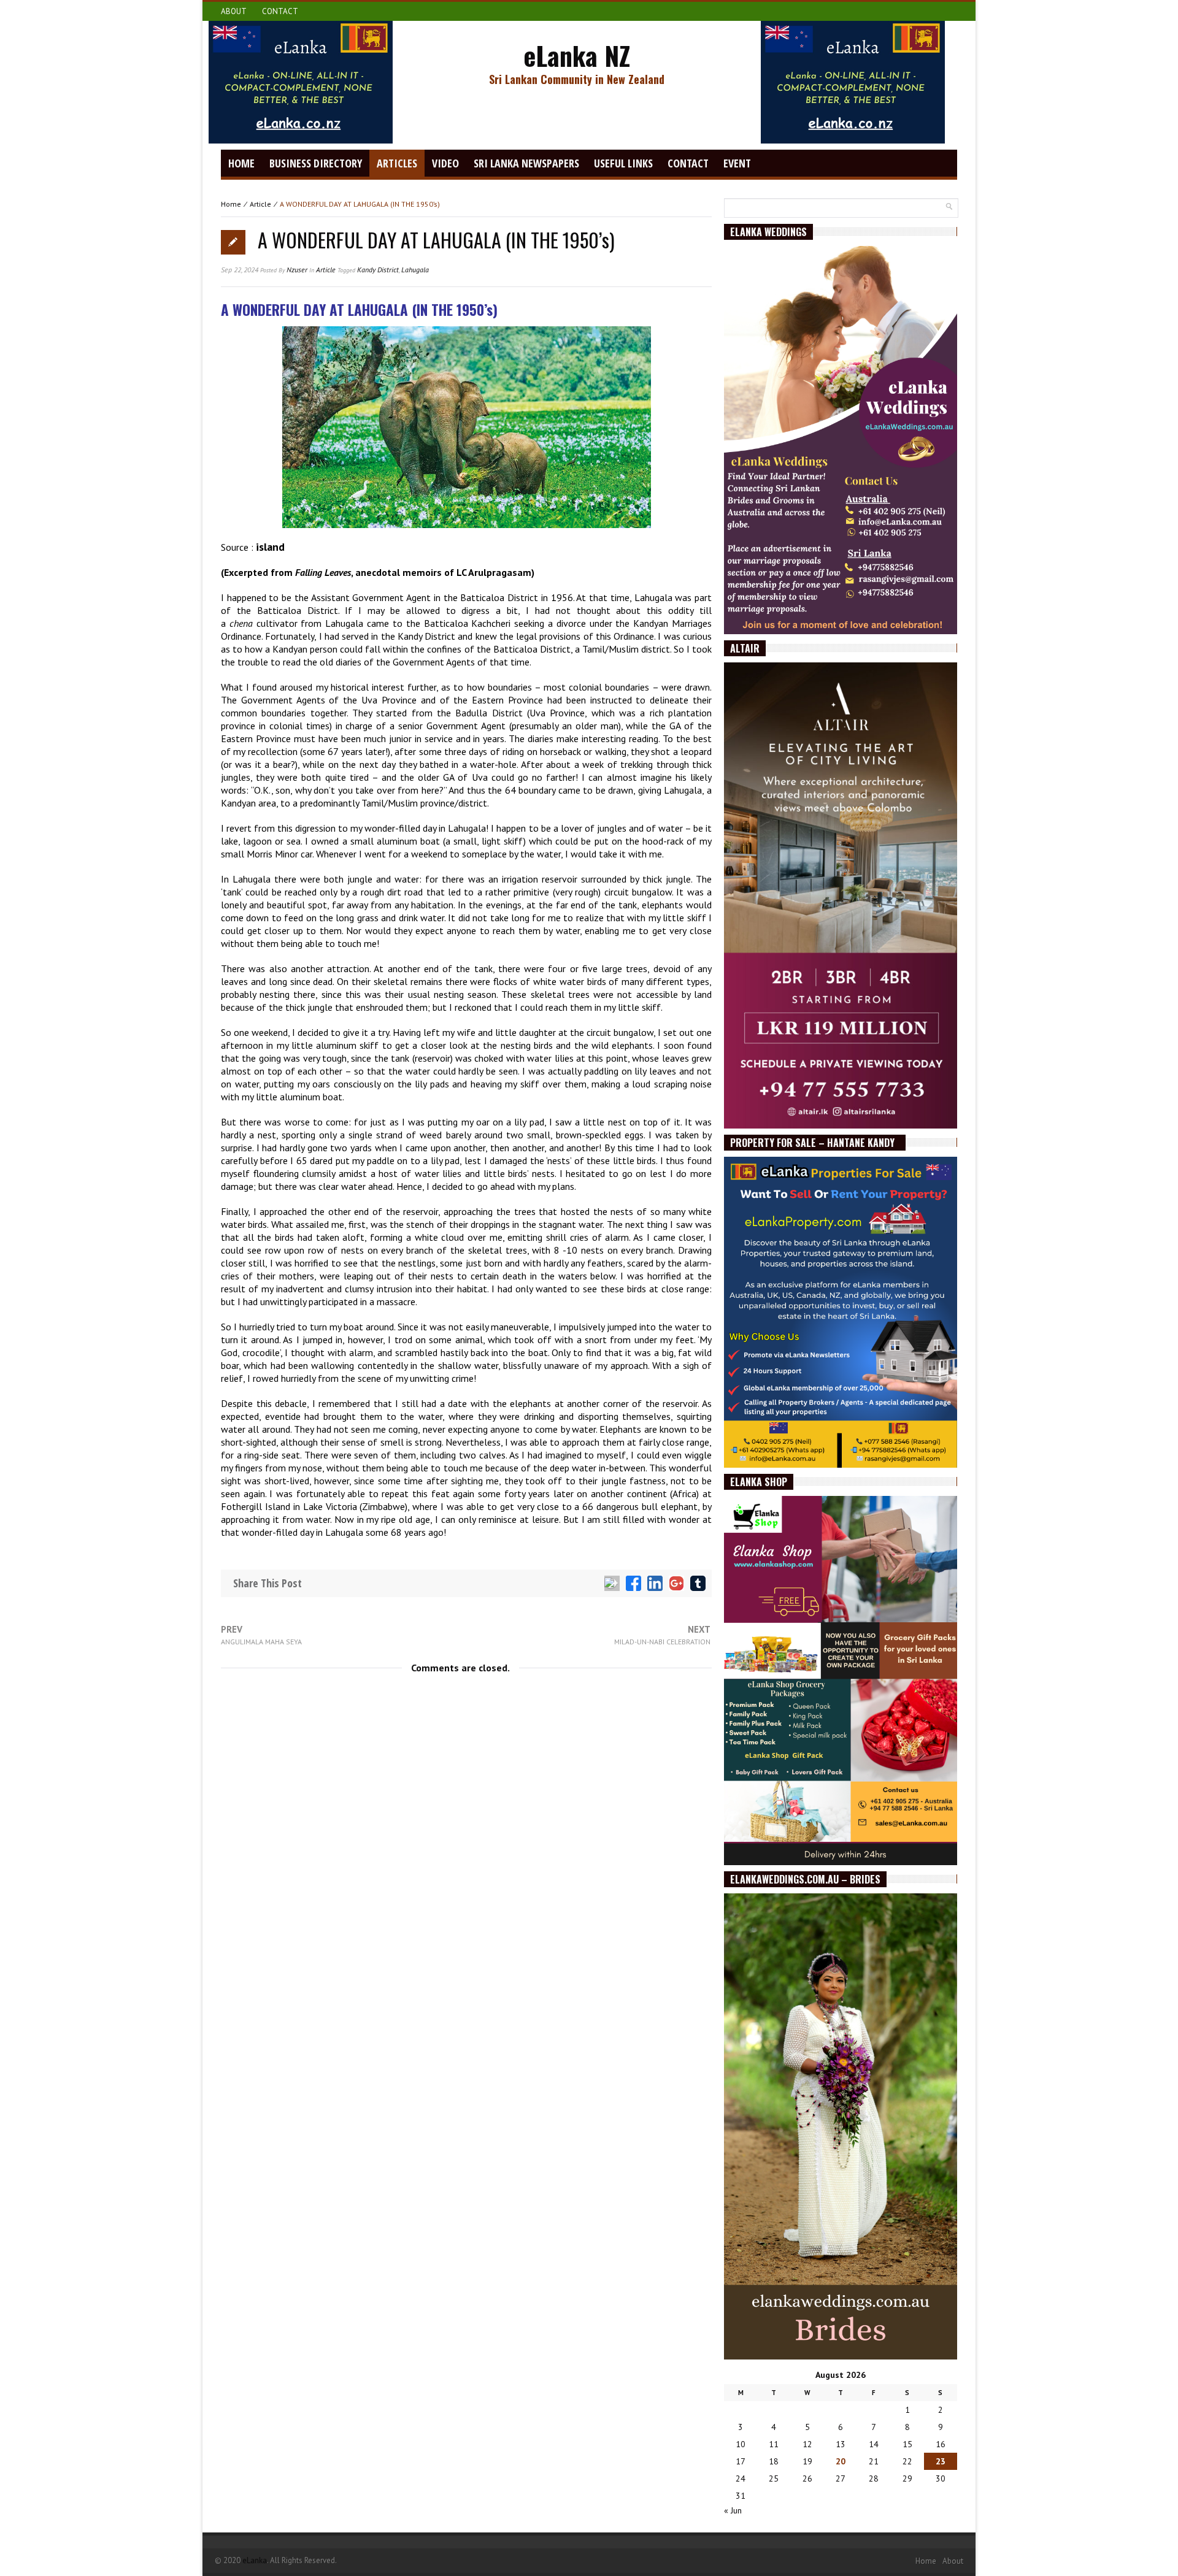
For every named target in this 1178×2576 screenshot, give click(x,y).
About (234, 11)
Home (241, 163)
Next (662, 1635)
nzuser (297, 270)
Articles (397, 163)
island (270, 547)
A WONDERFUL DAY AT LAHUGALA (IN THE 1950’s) (436, 240)
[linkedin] (655, 1583)
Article (260, 204)
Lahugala (415, 270)
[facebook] (633, 1583)
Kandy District (378, 270)
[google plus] (676, 1583)
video (445, 163)
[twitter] (612, 1583)
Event (737, 163)
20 (841, 2461)
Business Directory (316, 163)
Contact (280, 11)
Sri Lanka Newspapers (526, 163)
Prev (261, 1635)
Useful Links (623, 163)
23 (941, 2461)
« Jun (733, 2510)
